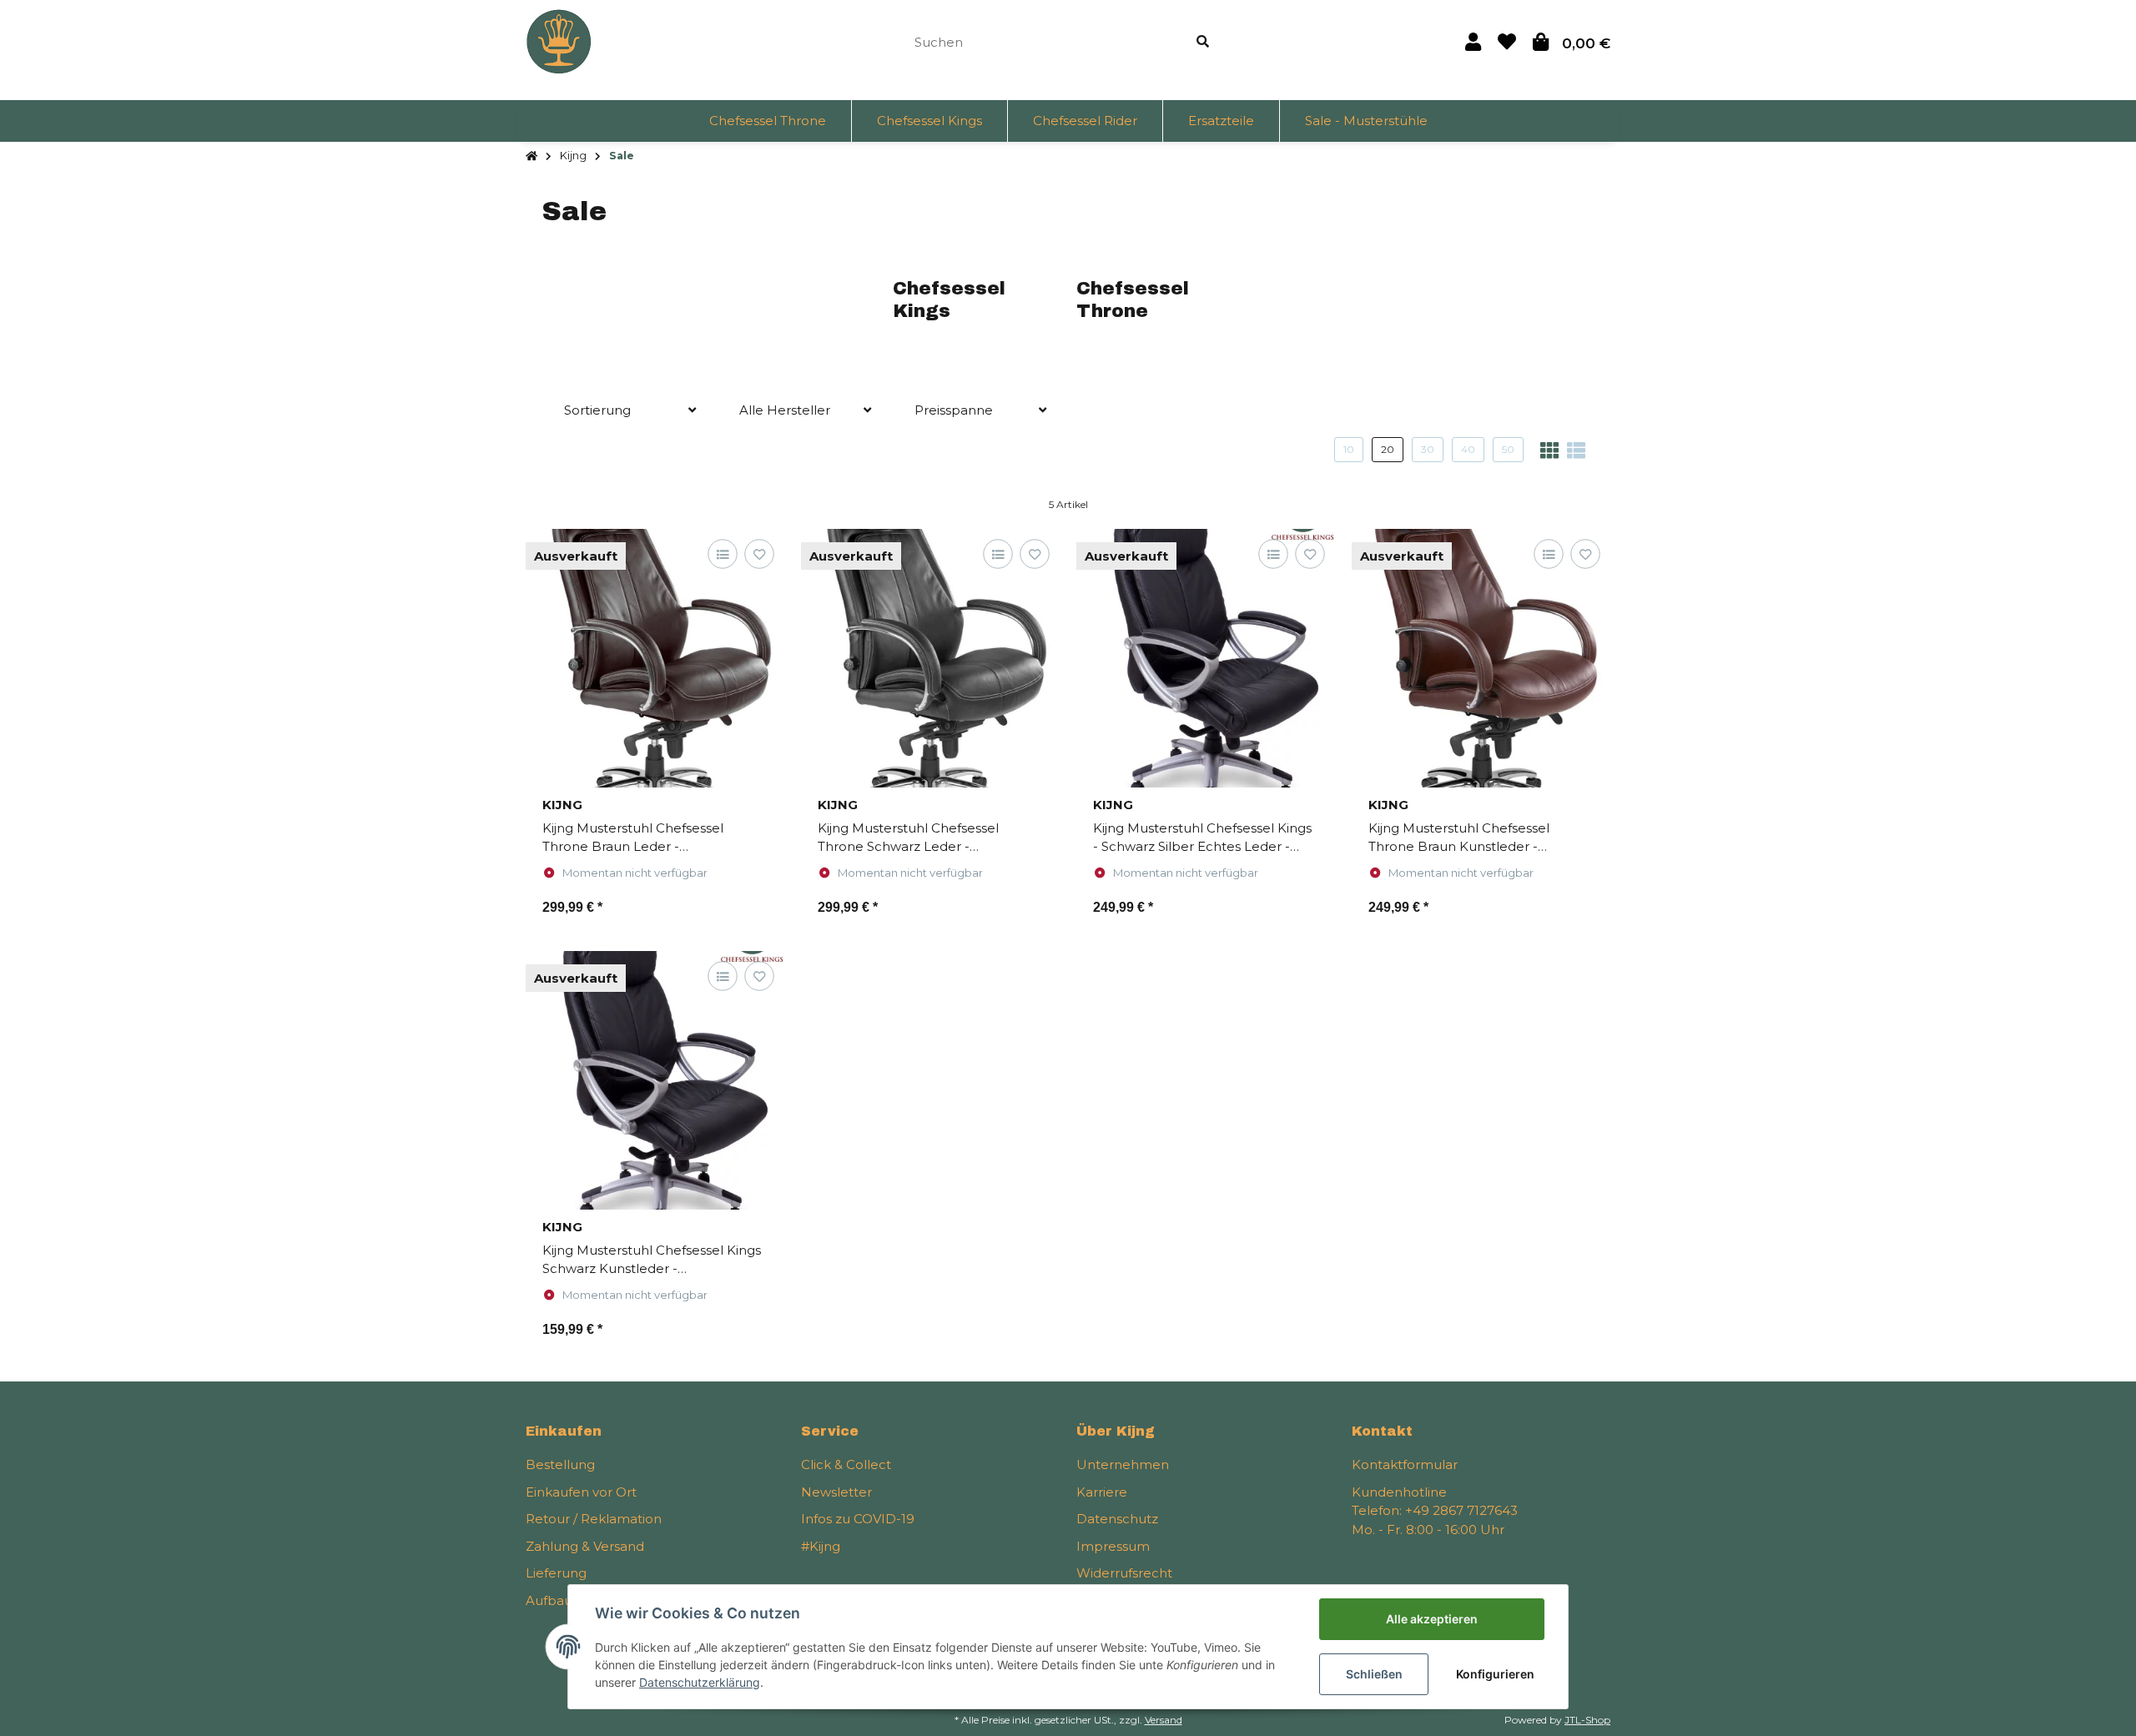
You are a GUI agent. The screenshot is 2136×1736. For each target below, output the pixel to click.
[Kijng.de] (559, 40)
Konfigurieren (1495, 1674)
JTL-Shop (1587, 1720)
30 (1428, 449)
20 (1388, 449)
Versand (1164, 1720)
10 (1349, 449)
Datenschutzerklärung (700, 1682)
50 (1508, 449)
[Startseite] (531, 156)
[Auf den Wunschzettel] (759, 554)
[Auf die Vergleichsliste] (722, 554)
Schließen (1374, 1674)
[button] (1473, 42)
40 (1468, 449)
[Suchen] (1203, 42)
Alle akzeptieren (1432, 1619)
